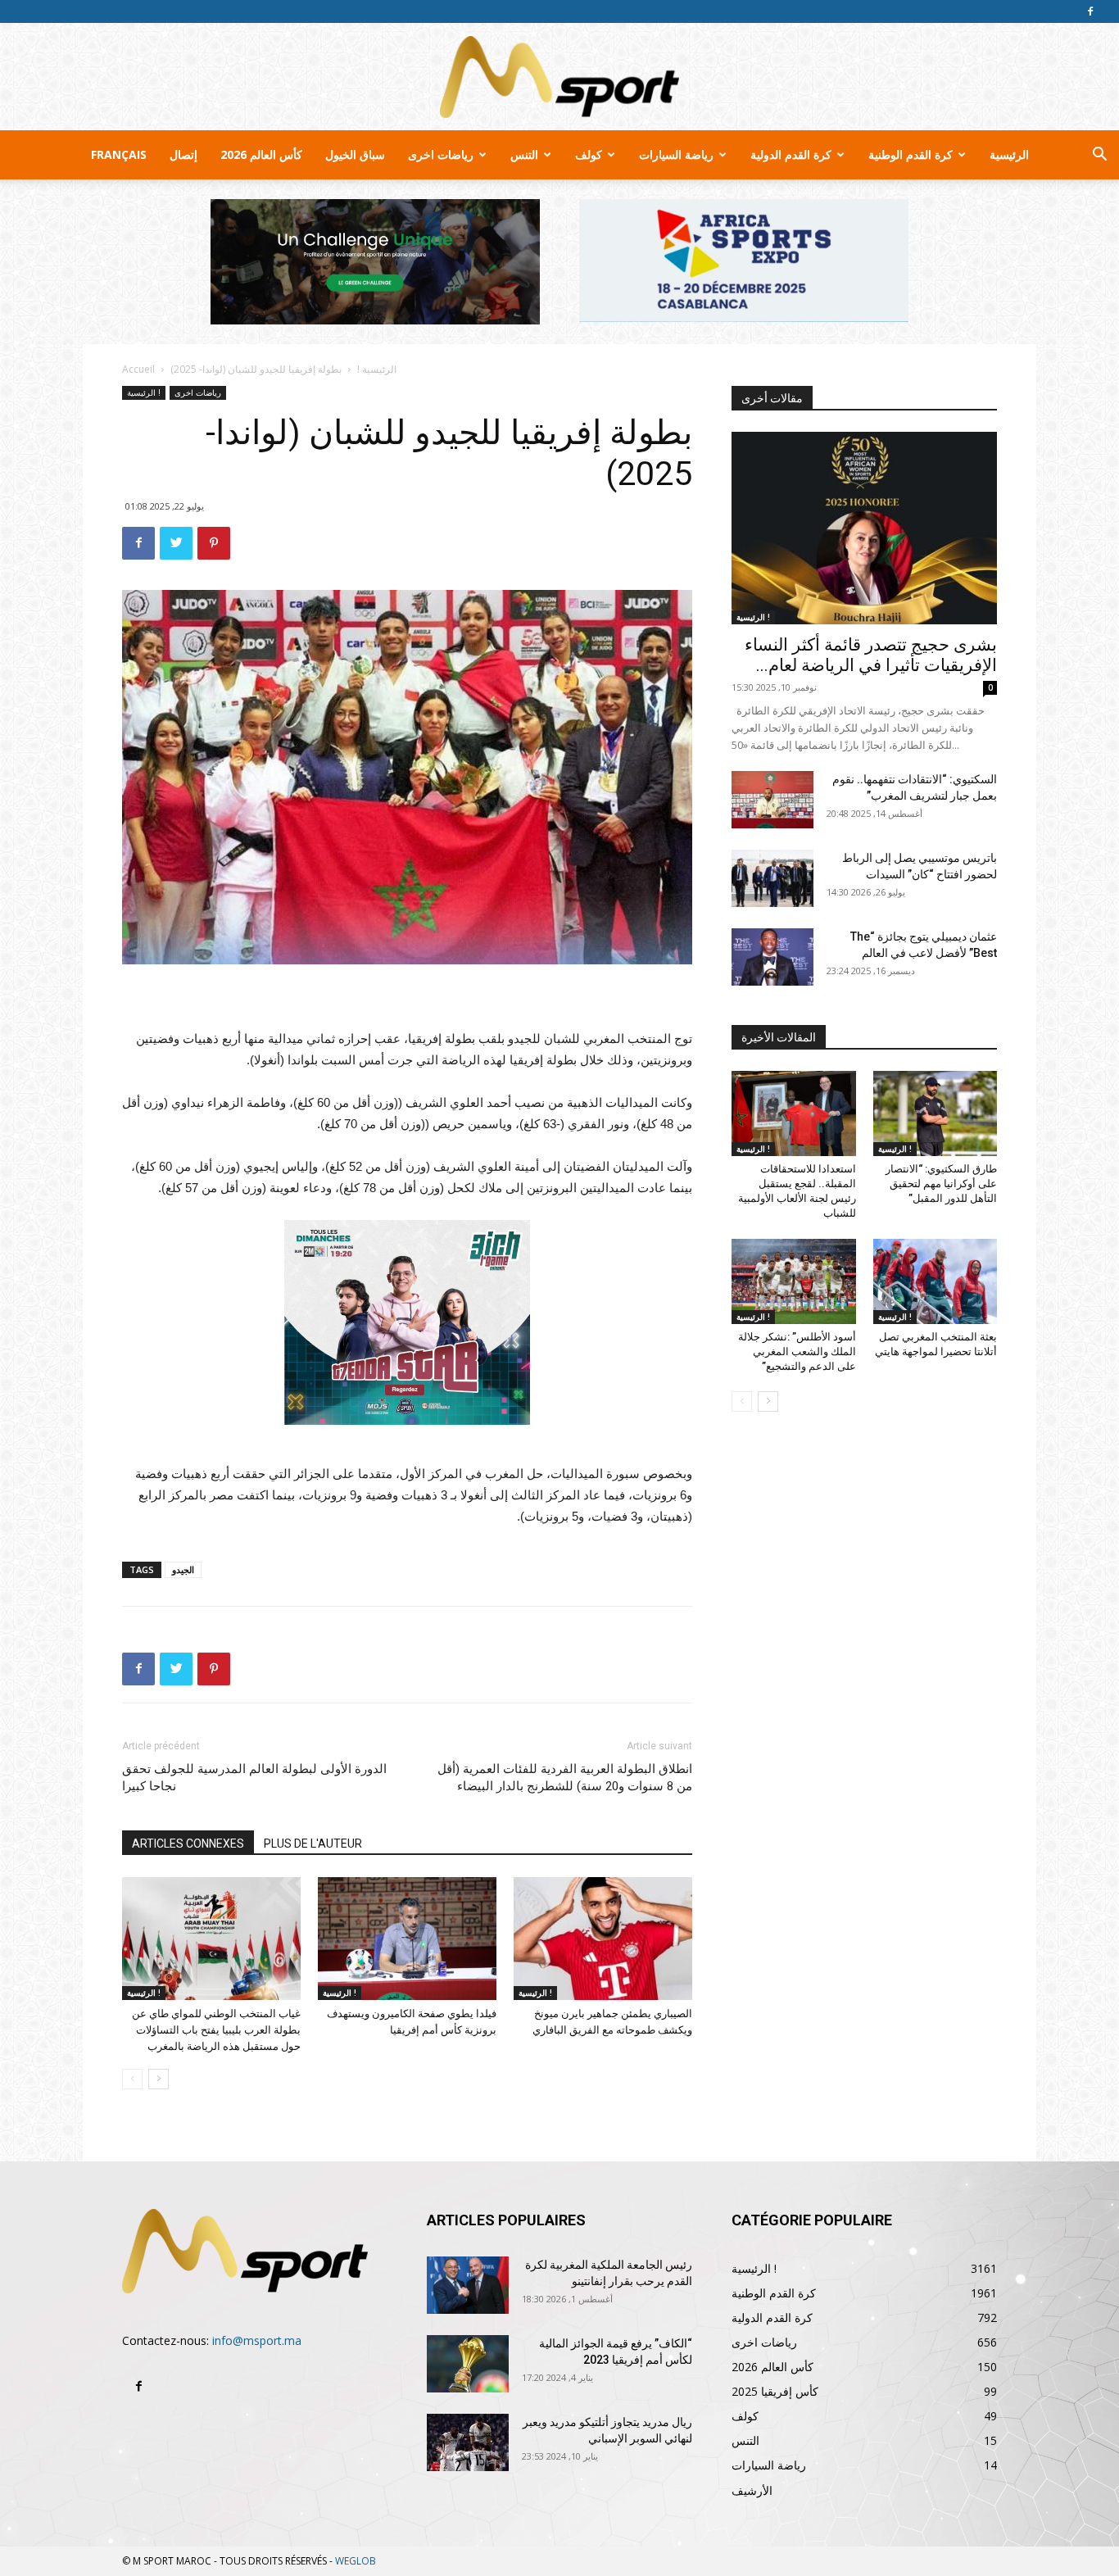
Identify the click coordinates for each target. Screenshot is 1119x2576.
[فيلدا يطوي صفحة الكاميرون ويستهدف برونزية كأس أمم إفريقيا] (407, 1939)
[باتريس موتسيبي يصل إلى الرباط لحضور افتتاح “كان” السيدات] (772, 878)
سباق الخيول (355, 154)
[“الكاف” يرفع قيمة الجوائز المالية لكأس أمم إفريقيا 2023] (468, 2364)
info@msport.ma (257, 2340)
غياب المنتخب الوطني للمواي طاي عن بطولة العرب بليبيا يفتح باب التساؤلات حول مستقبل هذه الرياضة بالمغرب (216, 2030)
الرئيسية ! (377, 369)
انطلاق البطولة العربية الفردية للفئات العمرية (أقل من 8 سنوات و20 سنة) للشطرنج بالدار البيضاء (565, 1778)
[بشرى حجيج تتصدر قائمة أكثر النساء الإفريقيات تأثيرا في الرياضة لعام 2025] (864, 528)
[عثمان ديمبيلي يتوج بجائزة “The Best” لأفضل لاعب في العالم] (772, 957)
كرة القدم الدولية (791, 154)
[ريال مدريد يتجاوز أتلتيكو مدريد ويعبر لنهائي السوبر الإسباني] (468, 2442)
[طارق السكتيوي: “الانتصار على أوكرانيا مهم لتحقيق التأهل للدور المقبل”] (936, 1113)
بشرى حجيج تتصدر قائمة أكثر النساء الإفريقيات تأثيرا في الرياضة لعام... (871, 655)
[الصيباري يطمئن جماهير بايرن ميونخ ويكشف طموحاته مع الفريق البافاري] (603, 1939)
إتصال (183, 154)
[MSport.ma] (559, 77)
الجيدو (183, 1569)
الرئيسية (1009, 154)
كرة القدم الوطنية (911, 154)
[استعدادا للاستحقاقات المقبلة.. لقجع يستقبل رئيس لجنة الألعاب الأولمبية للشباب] (794, 1113)
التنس (524, 154)
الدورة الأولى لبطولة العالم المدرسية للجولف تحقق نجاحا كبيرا (254, 1778)
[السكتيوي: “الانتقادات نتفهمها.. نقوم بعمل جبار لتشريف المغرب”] (772, 800)
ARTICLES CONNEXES (188, 1844)
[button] (1099, 156)
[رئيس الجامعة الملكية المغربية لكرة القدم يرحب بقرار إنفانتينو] (468, 2285)
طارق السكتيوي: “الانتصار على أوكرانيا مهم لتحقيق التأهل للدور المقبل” (941, 1184)
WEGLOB (356, 2561)
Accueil (138, 369)
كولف (589, 154)
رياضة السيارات (676, 154)
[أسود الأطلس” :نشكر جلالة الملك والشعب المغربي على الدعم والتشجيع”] (794, 1281)
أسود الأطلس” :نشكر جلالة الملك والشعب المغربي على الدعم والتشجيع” (797, 1351)
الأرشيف (752, 2490)
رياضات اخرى (441, 154)
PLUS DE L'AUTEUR (313, 1844)
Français (119, 154)
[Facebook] (1090, 11)
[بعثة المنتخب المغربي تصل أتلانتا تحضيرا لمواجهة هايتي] (936, 1281)
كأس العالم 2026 (261, 154)
